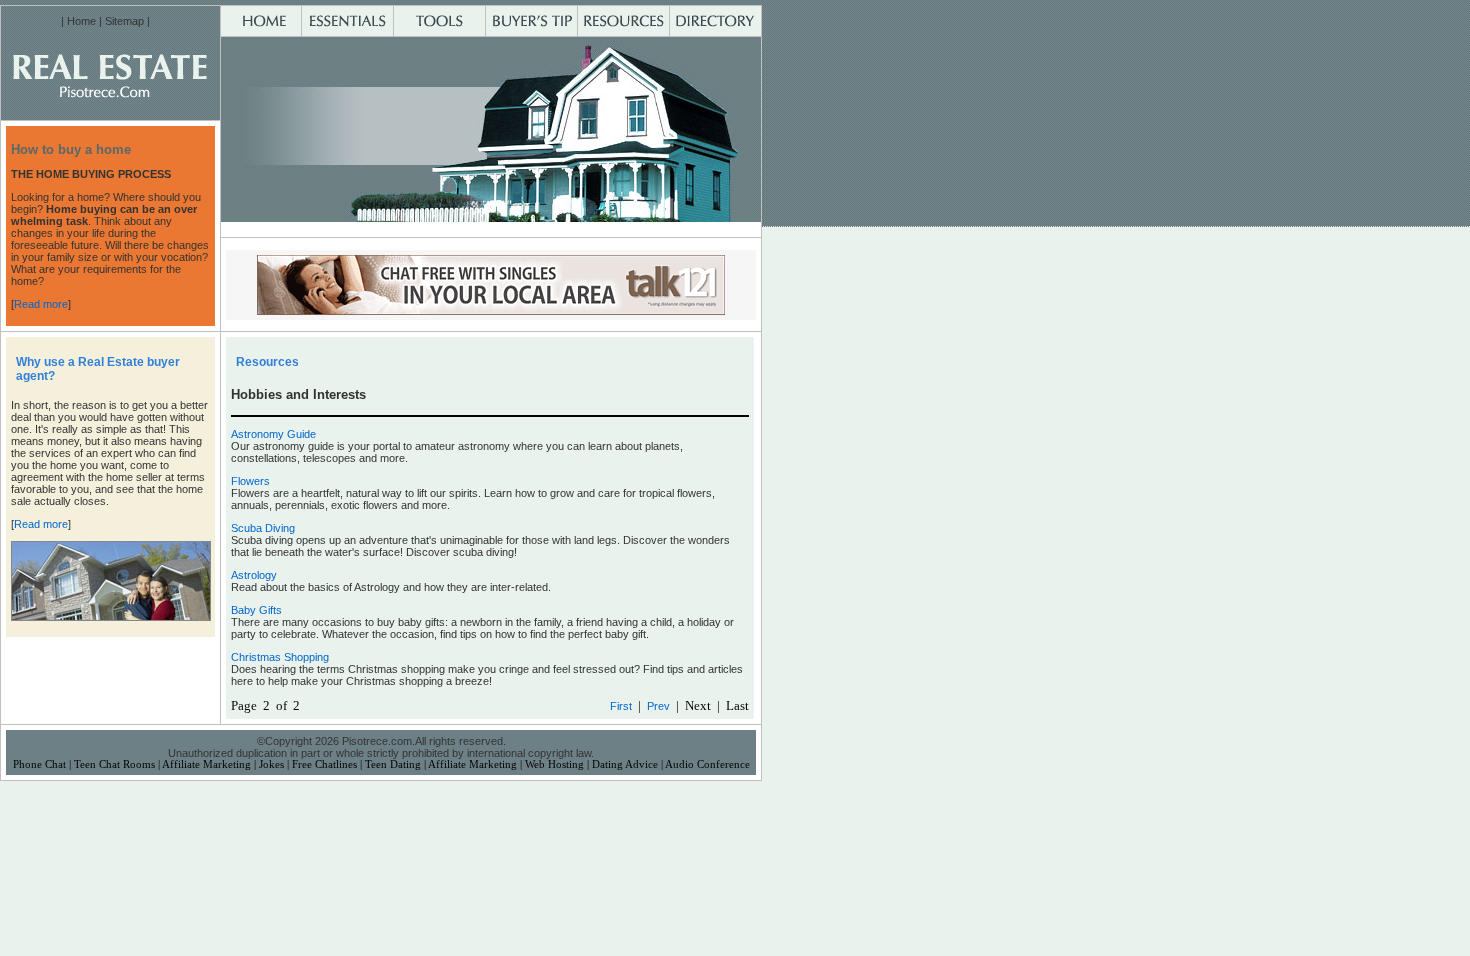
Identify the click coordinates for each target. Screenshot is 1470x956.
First (621, 706)
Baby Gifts (256, 610)
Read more (41, 304)
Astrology (254, 575)
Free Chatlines (324, 764)
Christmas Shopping (280, 657)
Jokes (271, 764)
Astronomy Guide (273, 434)
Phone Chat (39, 764)
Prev (658, 706)
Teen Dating (393, 764)
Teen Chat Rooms (114, 764)
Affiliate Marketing (206, 764)
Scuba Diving (263, 528)
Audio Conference (707, 764)
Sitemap (124, 21)
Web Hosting (554, 764)
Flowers (250, 481)
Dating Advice (625, 764)
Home (81, 21)
